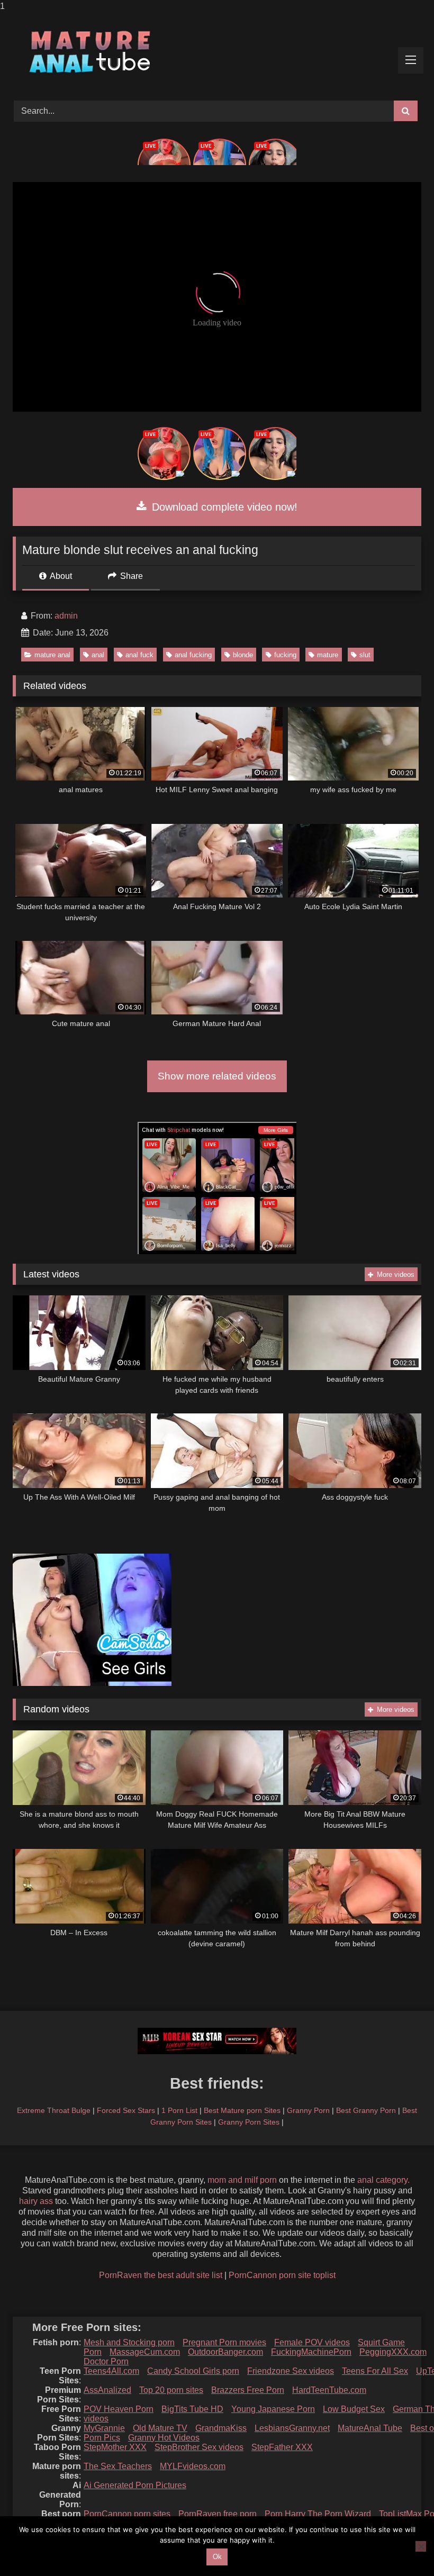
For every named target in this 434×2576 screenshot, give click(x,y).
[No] (421, 2546)
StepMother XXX (115, 2447)
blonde (243, 655)
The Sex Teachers (118, 2466)
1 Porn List (179, 2110)
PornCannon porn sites (127, 2514)
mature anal (52, 655)
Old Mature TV (160, 2428)
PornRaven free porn (218, 2514)
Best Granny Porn (366, 2110)
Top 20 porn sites (171, 2390)
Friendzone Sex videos (291, 2371)
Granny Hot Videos (164, 2438)
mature (328, 655)
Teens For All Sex (375, 2371)
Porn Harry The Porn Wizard (318, 2514)
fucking (285, 655)
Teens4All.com (111, 2371)
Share (130, 576)
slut (365, 655)
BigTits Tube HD (192, 2409)
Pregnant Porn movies (224, 2342)
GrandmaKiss (221, 2428)
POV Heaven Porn (119, 2409)
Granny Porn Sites (249, 2122)
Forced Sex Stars (126, 2110)
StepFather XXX (282, 2447)
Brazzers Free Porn (248, 2390)
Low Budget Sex (354, 2409)
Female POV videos (312, 2342)
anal (98, 655)
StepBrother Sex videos (199, 2447)
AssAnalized (107, 2390)
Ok (217, 2557)
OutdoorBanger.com (225, 2352)
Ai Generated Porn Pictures (135, 2485)
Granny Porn (308, 2110)
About (60, 576)
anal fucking (193, 655)
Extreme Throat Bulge (54, 2110)
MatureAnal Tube (370, 2428)
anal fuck (139, 655)
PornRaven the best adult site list (161, 2275)
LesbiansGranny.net (292, 2428)
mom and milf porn (242, 2180)
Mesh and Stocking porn (129, 2342)
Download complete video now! (223, 507)
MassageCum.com (145, 2352)
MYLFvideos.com (193, 2466)
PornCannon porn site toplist (282, 2275)
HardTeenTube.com (329, 2390)
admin (66, 616)
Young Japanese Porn (273, 2409)
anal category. (383, 2180)
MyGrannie (104, 2428)
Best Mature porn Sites (242, 2110)
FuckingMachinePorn (311, 2352)
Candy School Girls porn (193, 2371)
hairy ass (36, 2201)
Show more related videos (217, 1076)
